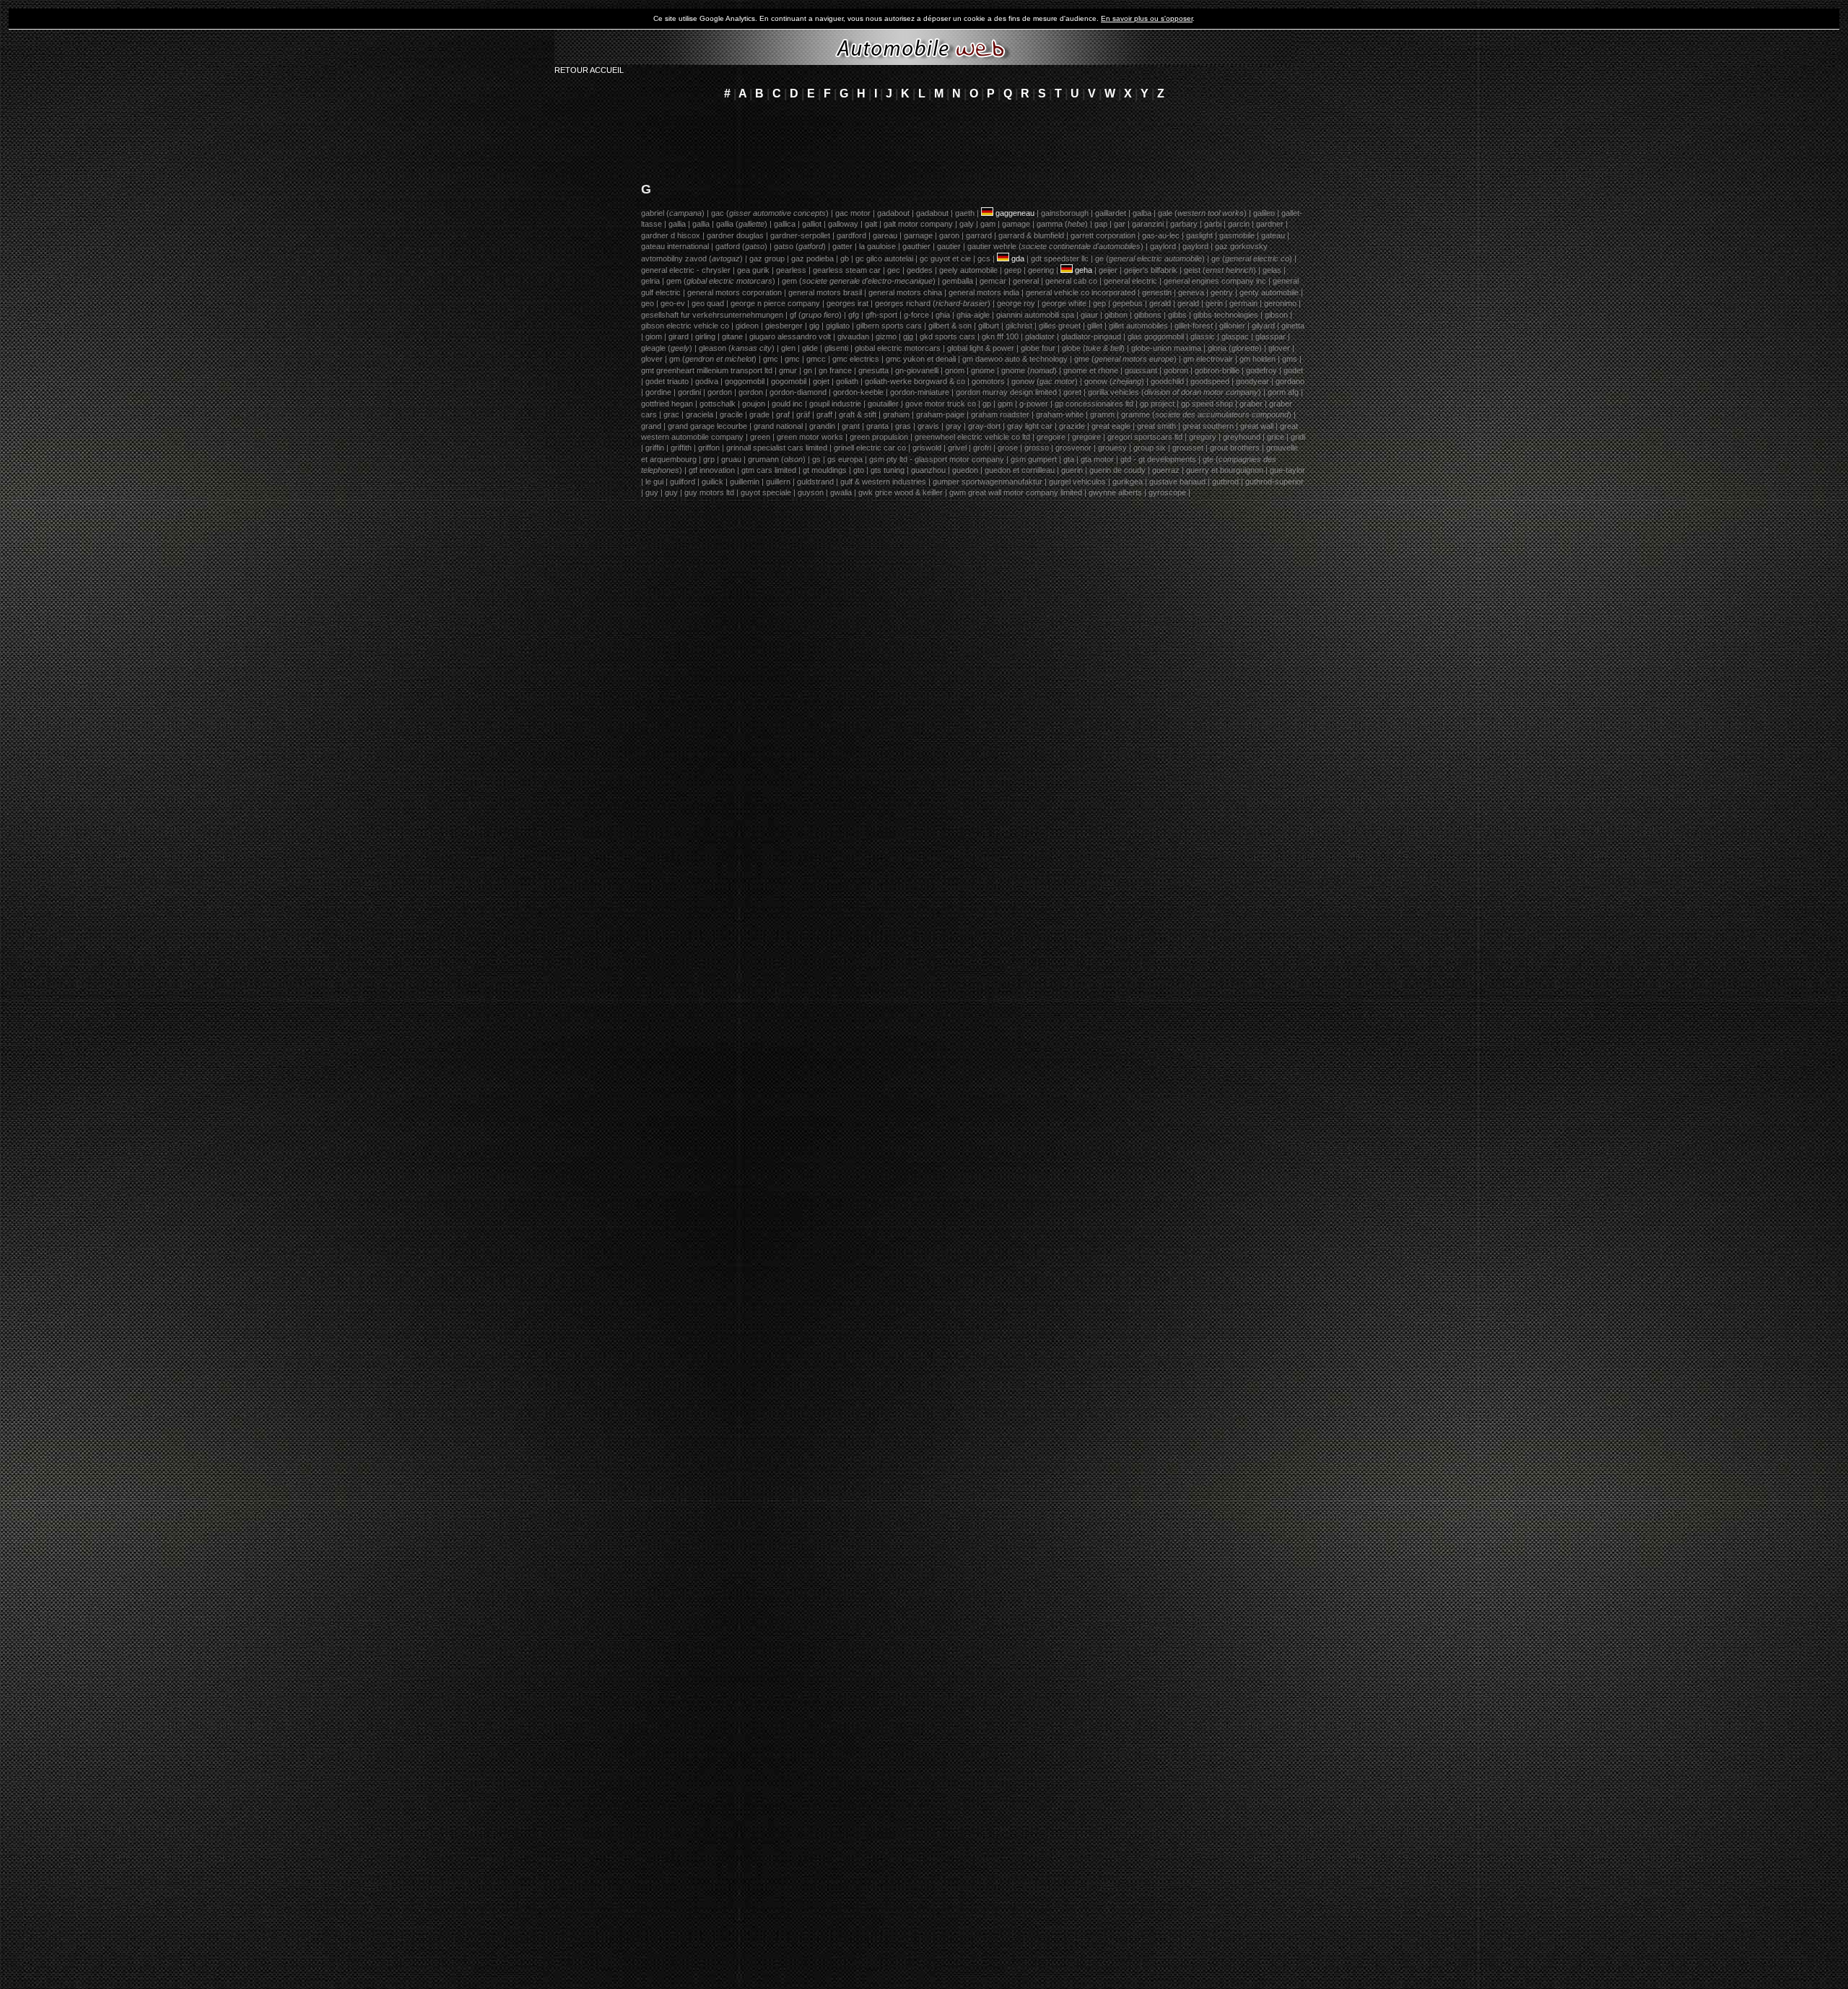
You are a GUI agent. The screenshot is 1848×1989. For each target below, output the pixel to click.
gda (1018, 258)
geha (1084, 270)
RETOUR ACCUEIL (589, 70)
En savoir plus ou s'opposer (1147, 18)
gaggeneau (1015, 213)
